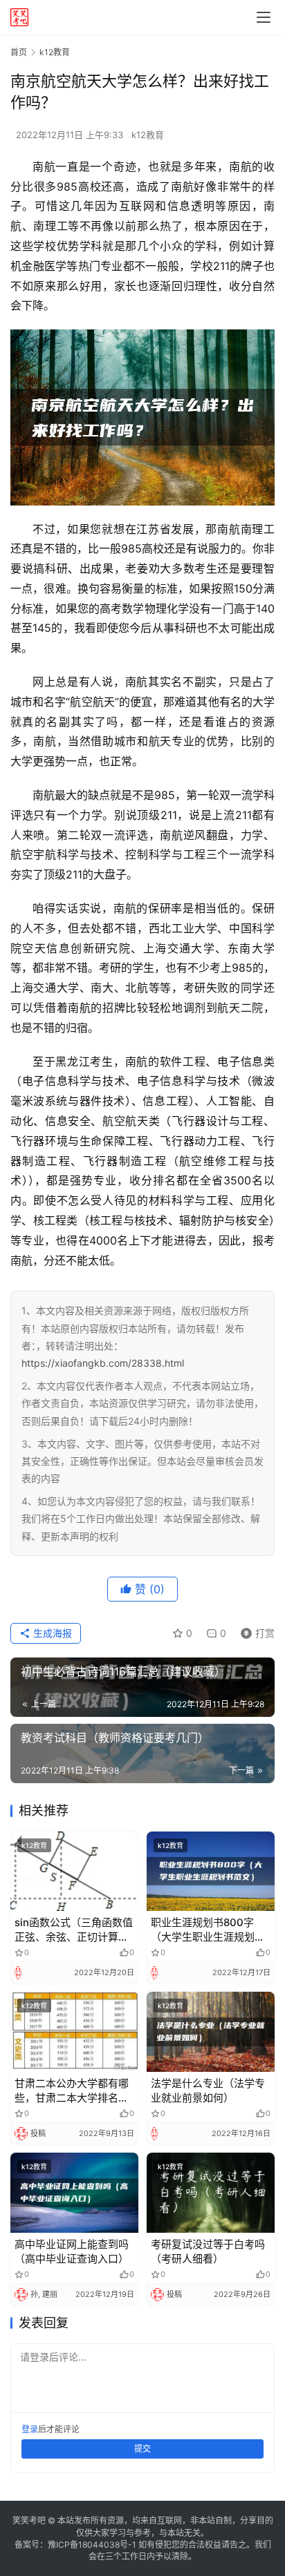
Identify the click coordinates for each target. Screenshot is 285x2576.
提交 (142, 2449)
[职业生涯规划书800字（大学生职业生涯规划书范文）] (211, 1872)
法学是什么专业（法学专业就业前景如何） (208, 2090)
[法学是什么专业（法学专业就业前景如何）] (211, 2032)
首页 (19, 52)
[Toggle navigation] (264, 17)
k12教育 (148, 135)
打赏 (255, 1631)
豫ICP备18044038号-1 (92, 2545)
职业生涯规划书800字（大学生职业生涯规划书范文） (208, 1930)
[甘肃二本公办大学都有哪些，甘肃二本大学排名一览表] (74, 2032)
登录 (30, 2429)
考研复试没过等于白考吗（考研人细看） (208, 2251)
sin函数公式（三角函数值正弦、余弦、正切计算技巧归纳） (74, 1930)
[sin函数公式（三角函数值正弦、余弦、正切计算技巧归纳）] (74, 1872)
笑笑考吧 (29, 2520)
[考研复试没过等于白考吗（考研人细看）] (211, 2193)
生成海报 (51, 1633)
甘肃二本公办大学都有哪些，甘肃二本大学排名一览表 (72, 2091)
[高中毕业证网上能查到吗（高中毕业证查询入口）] (74, 2193)
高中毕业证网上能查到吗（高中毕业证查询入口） (72, 2251)
